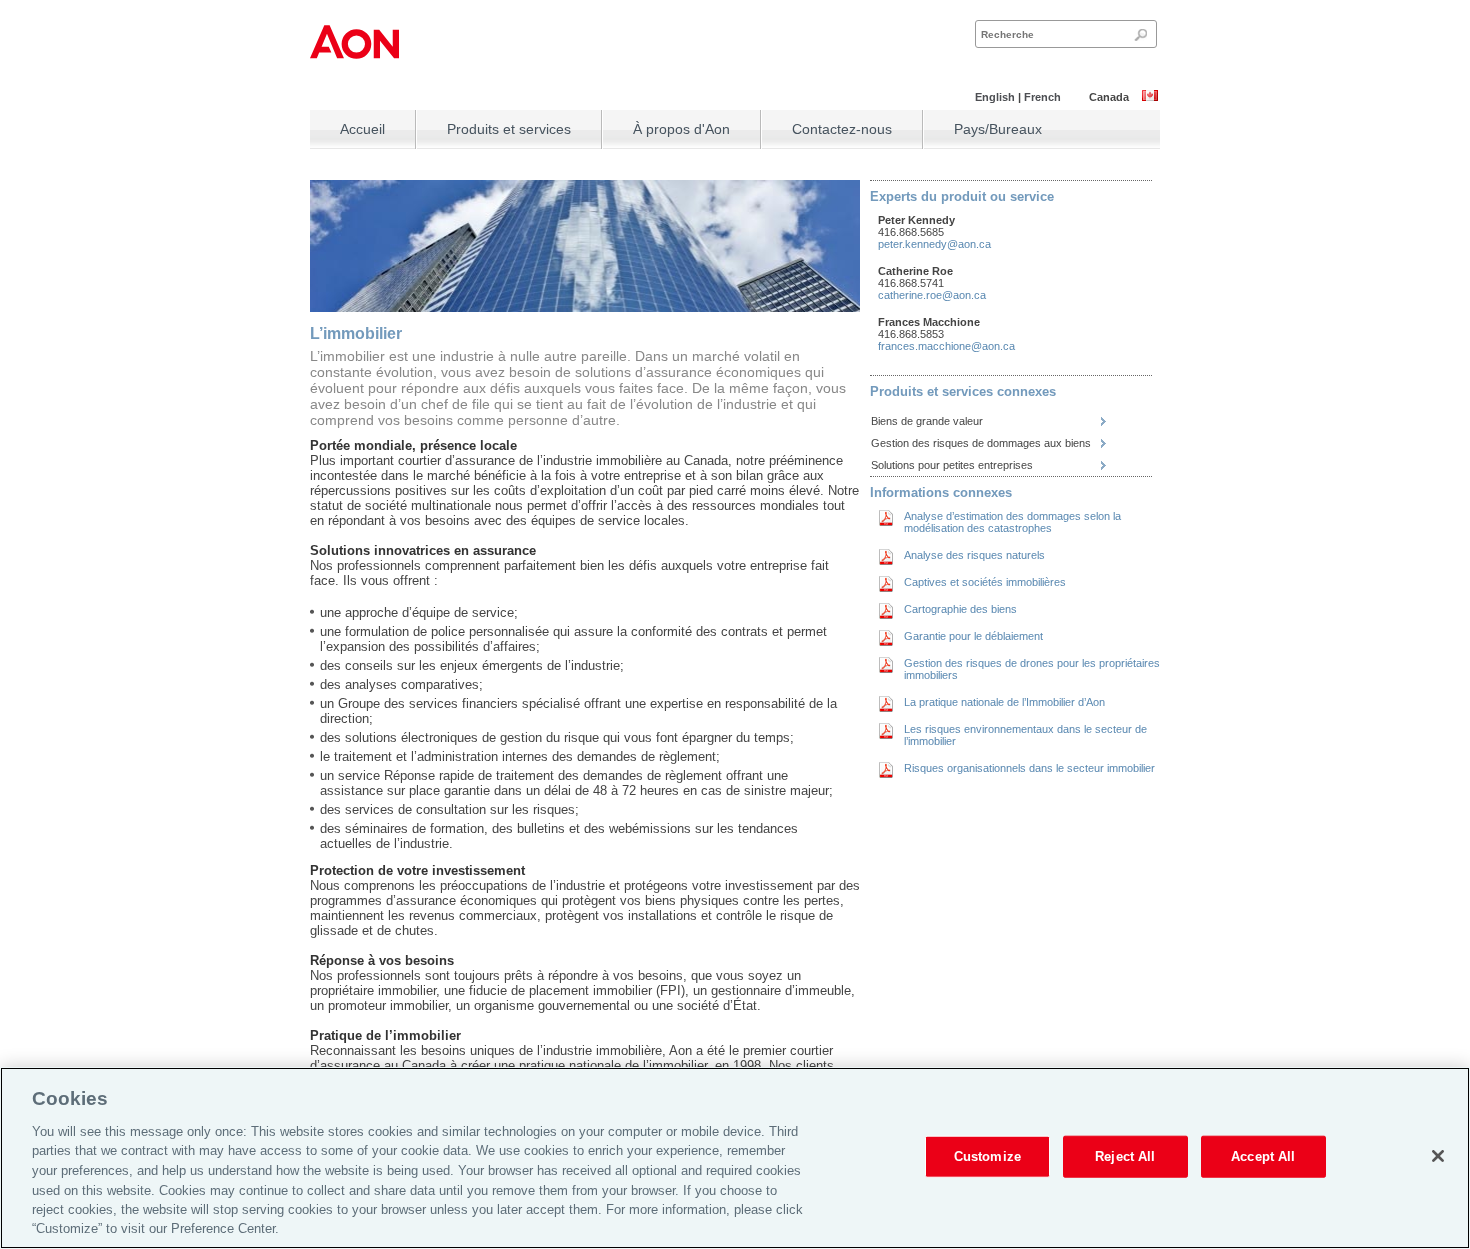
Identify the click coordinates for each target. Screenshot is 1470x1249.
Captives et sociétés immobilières (985, 582)
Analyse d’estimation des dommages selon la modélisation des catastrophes (1012, 522)
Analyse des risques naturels (974, 555)
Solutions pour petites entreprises (952, 465)
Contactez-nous (842, 129)
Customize (987, 1156)
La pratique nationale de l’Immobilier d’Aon (1004, 702)
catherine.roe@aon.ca (932, 295)
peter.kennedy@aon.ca (934, 244)
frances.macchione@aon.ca (946, 346)
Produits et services (509, 129)
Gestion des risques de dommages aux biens (981, 443)
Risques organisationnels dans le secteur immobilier (1029, 768)
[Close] (1438, 1156)
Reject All (1125, 1156)
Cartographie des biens (960, 609)
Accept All (1263, 1156)
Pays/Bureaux (998, 129)
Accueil (362, 129)
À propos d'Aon (681, 129)
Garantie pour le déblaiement (973, 636)
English (995, 97)
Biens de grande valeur (927, 421)
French (1042, 97)
